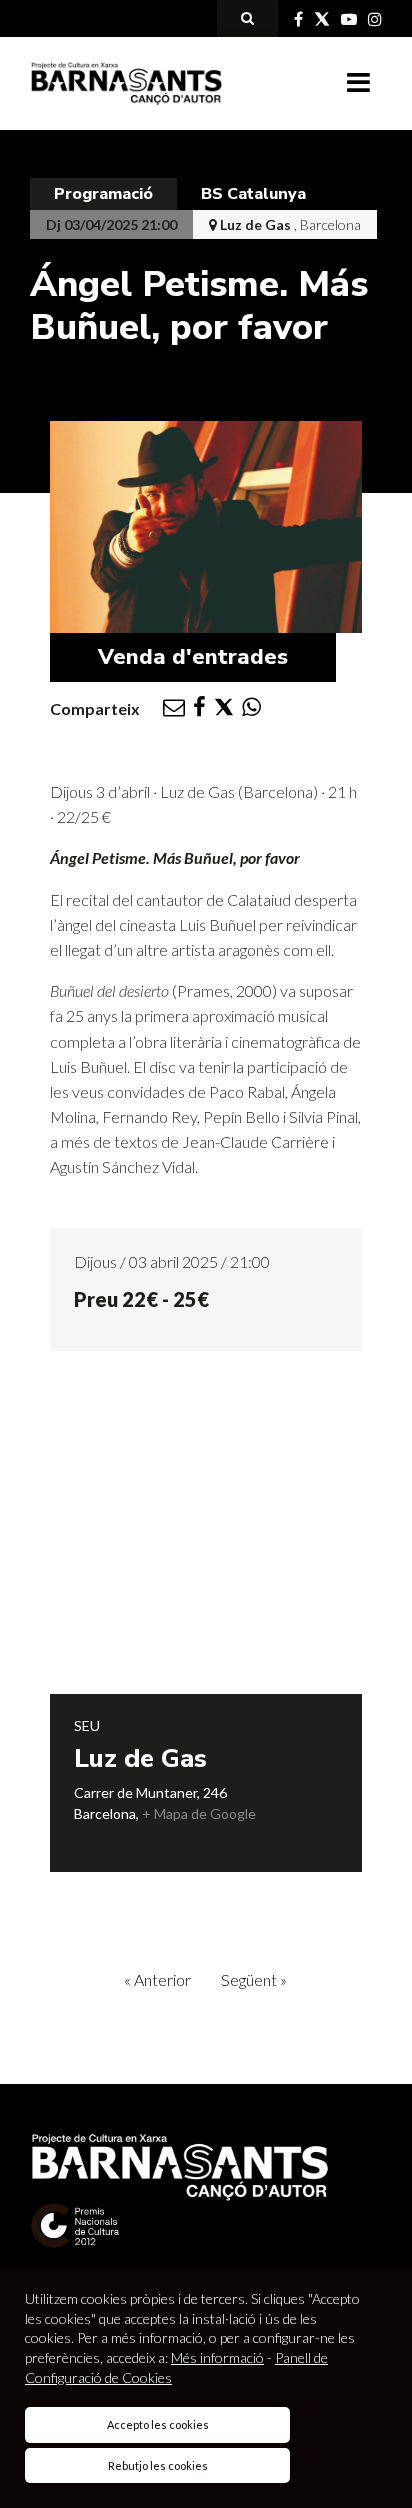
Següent (254, 1979)
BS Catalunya (253, 194)
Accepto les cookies (158, 2424)
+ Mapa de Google (199, 1813)
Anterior (157, 1979)
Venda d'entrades (193, 657)
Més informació (217, 2357)
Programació (103, 194)
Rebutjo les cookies (158, 2465)
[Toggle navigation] (358, 83)
